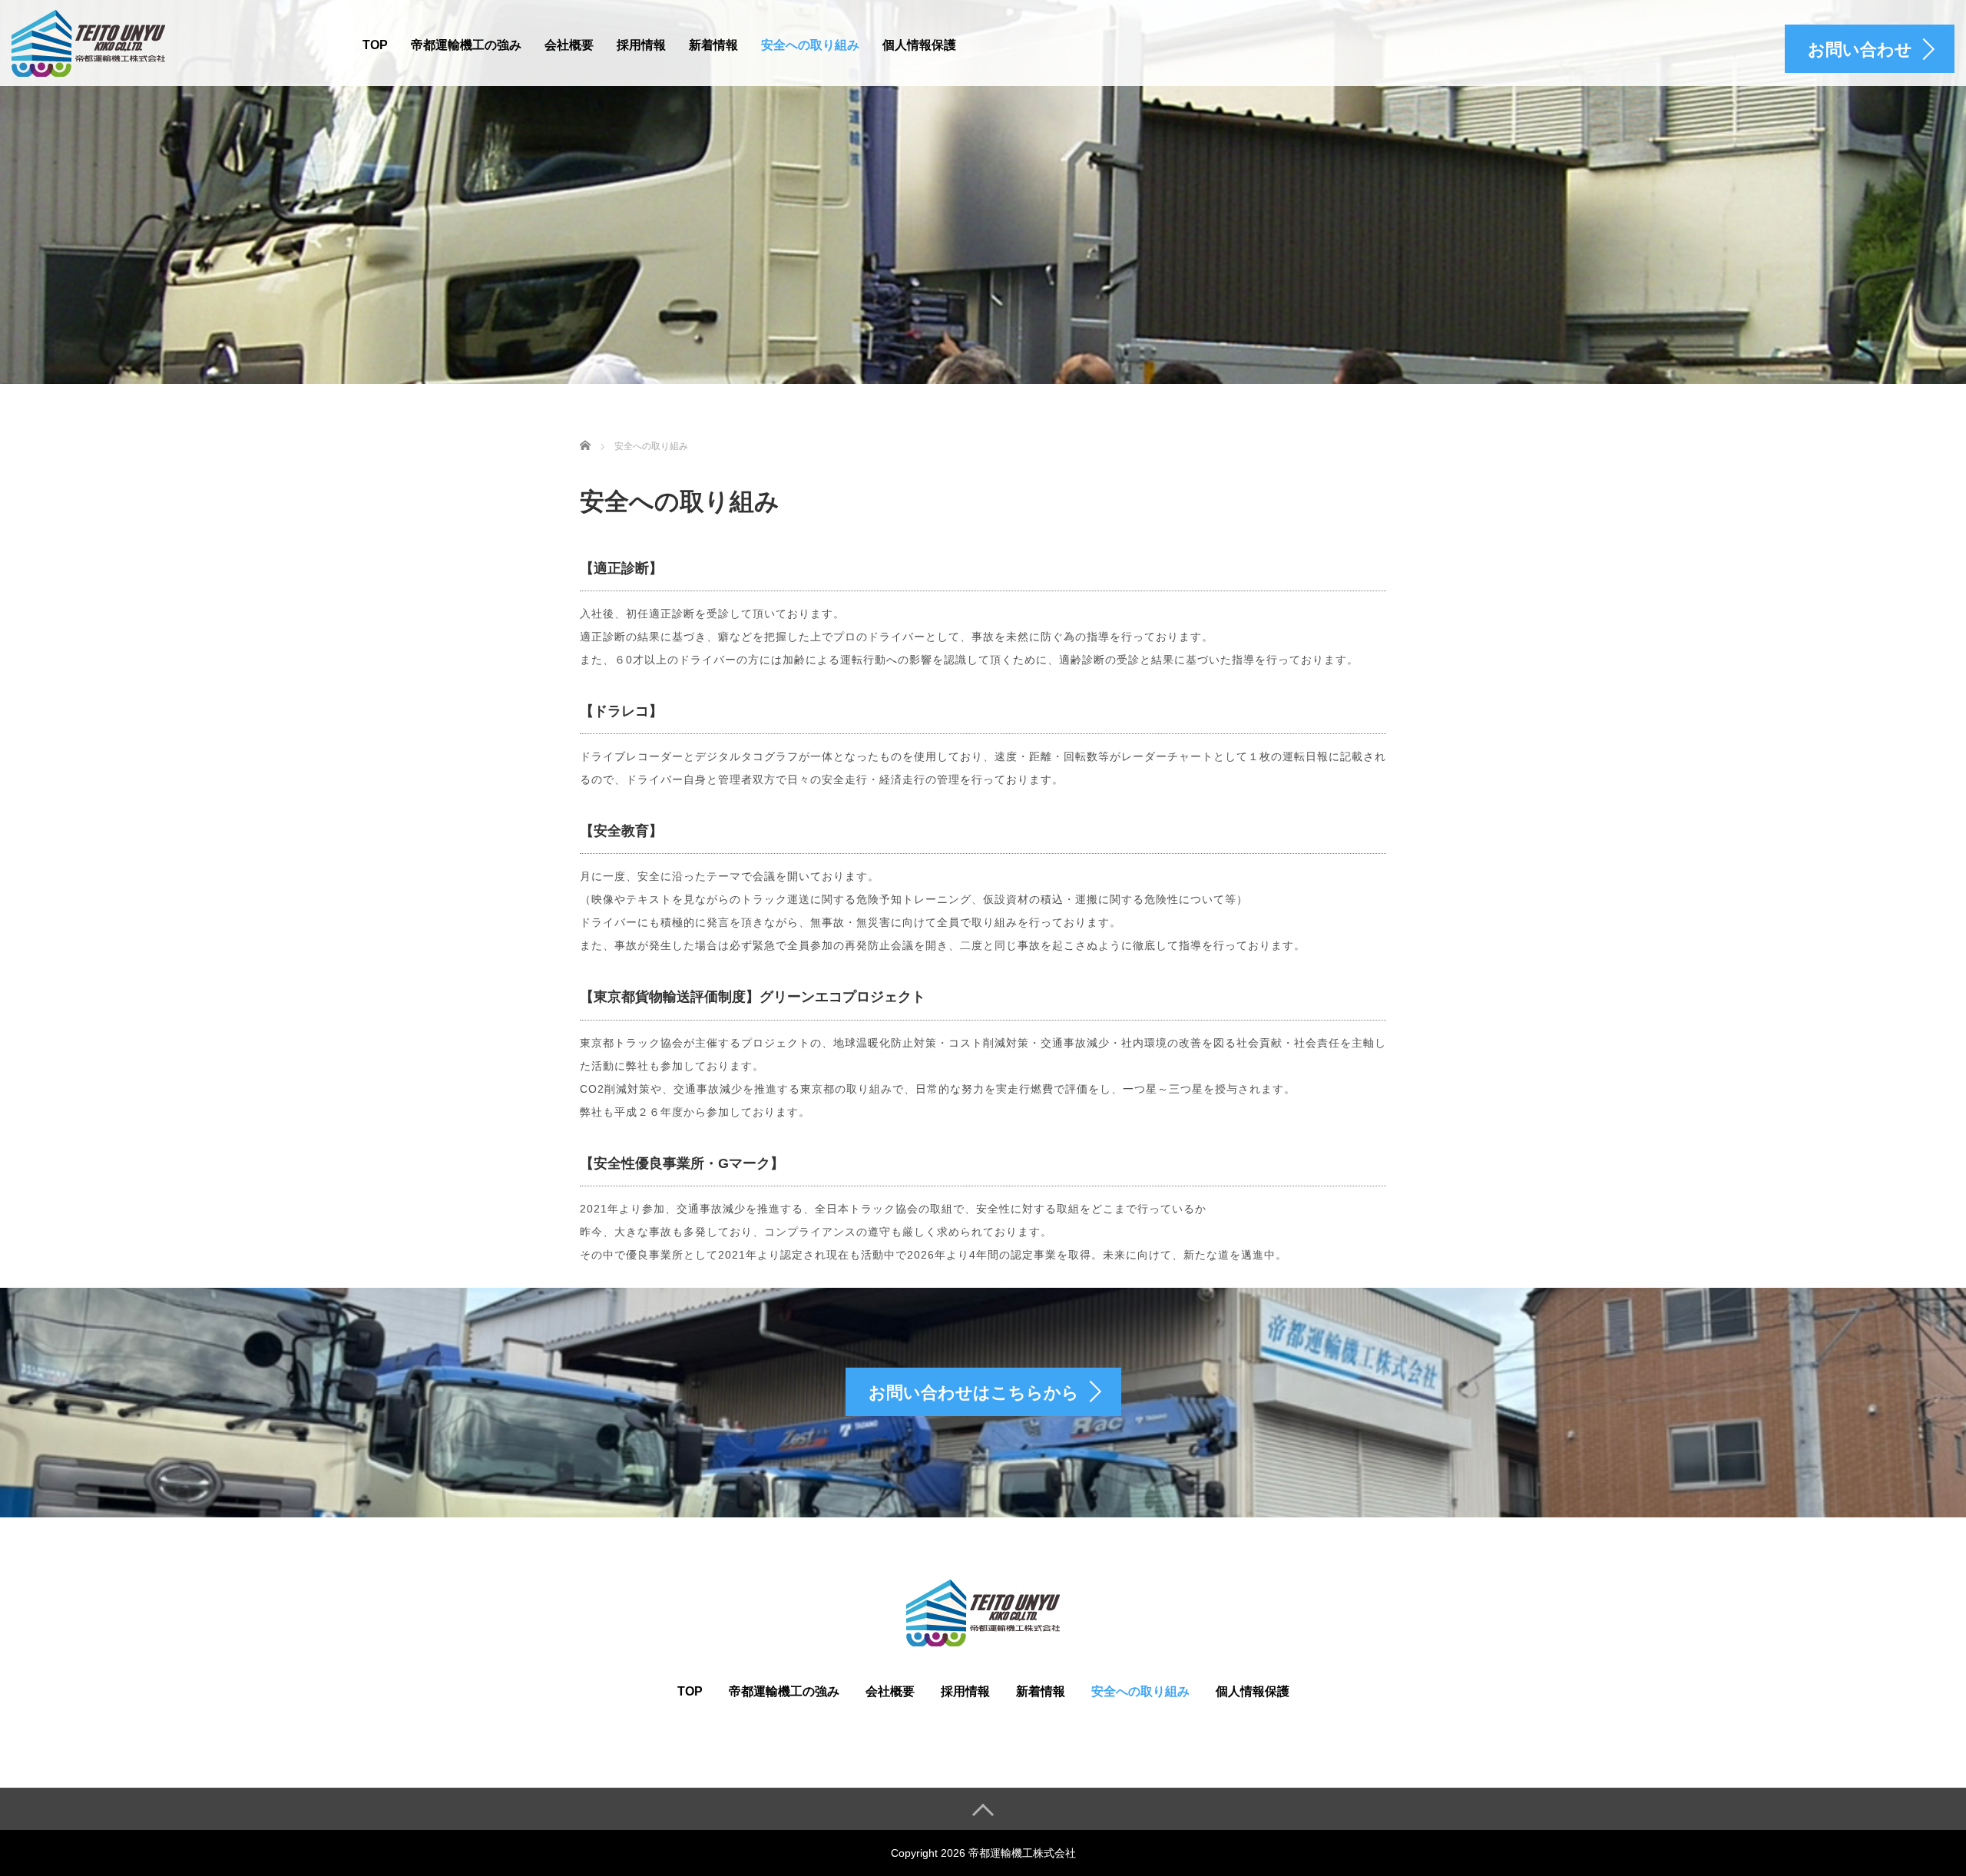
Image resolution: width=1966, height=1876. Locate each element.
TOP (375, 45)
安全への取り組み (810, 45)
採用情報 (641, 45)
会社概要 (569, 45)
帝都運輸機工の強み (466, 45)
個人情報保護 (919, 45)
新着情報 (713, 45)
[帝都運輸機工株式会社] (88, 41)
